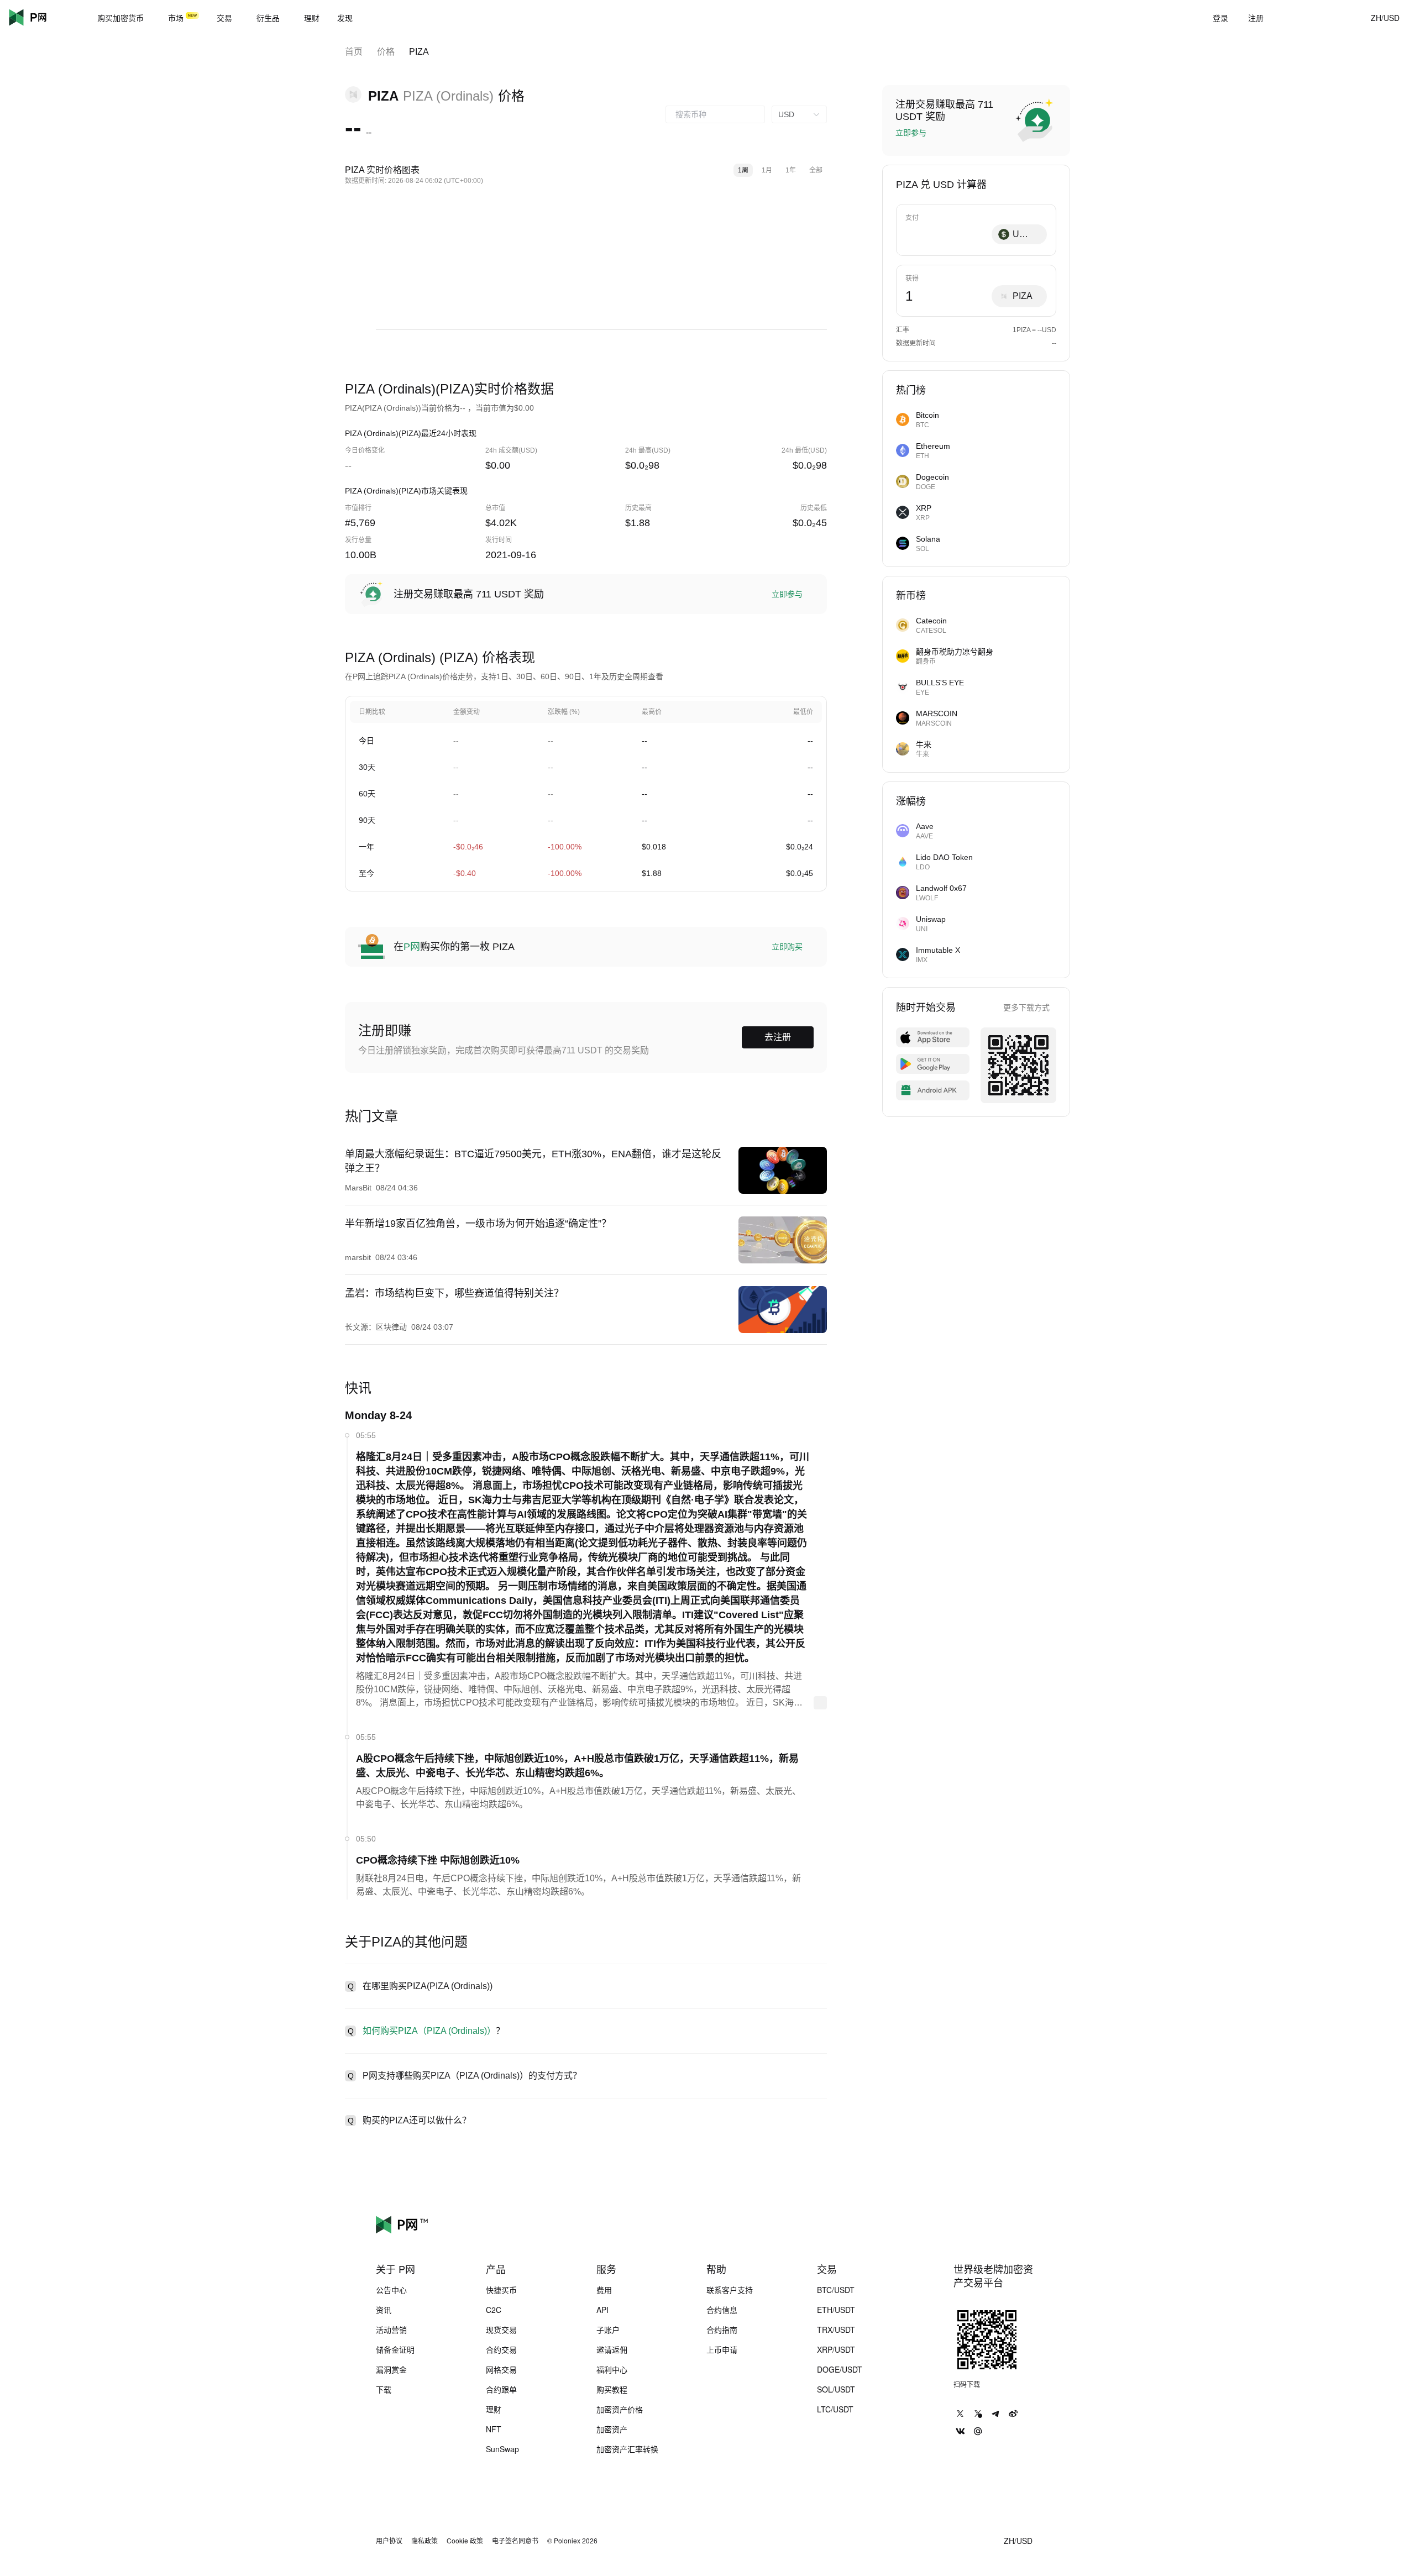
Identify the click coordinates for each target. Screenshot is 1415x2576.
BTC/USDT (836, 2290)
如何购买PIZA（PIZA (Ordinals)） (429, 2031)
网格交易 (501, 2369)
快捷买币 (501, 2290)
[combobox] (715, 114)
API (602, 2310)
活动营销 (391, 2330)
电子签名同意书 (515, 2541)
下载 (384, 2389)
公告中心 (391, 2290)
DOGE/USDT (840, 2369)
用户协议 (389, 2541)
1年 (791, 170)
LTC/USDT (835, 2409)
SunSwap (502, 2449)
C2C (494, 2310)
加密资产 (612, 2429)
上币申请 (722, 2349)
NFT (494, 2429)
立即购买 (787, 947)
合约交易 (501, 2349)
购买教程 (612, 2389)
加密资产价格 (620, 2409)
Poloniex (44, 18)
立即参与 (787, 594)
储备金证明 (395, 2349)
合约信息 (722, 2310)
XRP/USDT (836, 2349)
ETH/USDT (836, 2310)
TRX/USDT (836, 2330)
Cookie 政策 (465, 2541)
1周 (743, 170)
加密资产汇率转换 (627, 2449)
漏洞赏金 (391, 2369)
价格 (386, 52)
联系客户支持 (730, 2290)
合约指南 (722, 2330)
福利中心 (612, 2369)
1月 (767, 170)
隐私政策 (424, 2541)
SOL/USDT (836, 2389)
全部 (816, 170)
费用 (604, 2290)
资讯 (384, 2310)
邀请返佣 (612, 2349)
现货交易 (501, 2330)
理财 (494, 2409)
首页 (354, 52)
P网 (412, 947)
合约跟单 (501, 2389)
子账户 (608, 2330)
